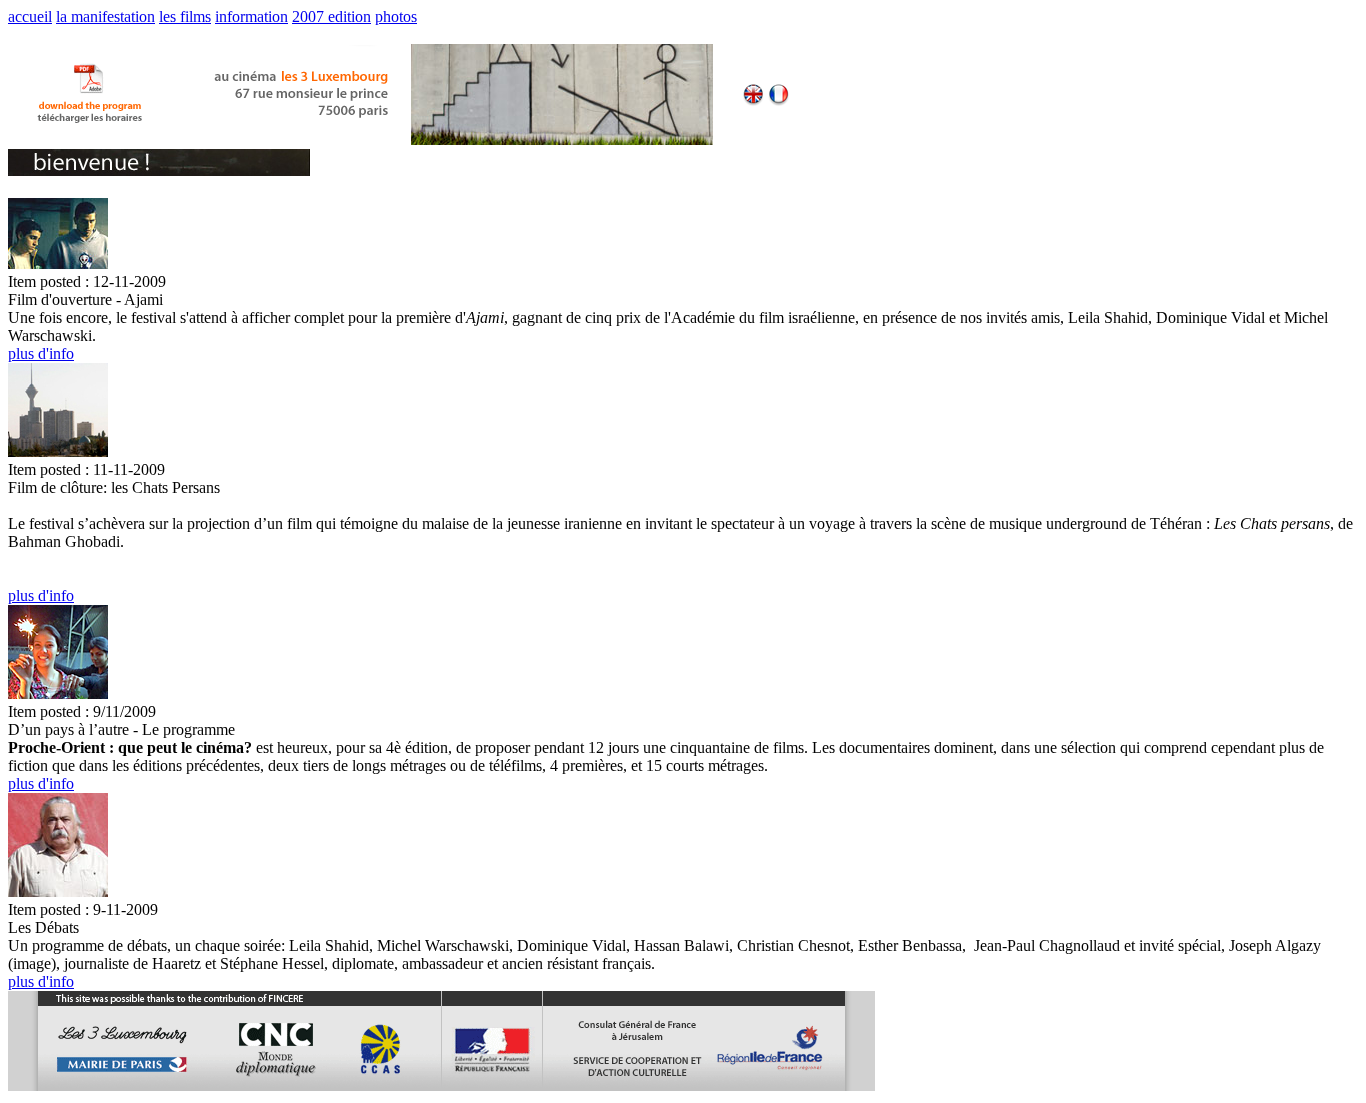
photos (396, 16)
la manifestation (105, 16)
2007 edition (331, 16)
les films (185, 16)
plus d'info (41, 353)
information (251, 16)
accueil (30, 16)
